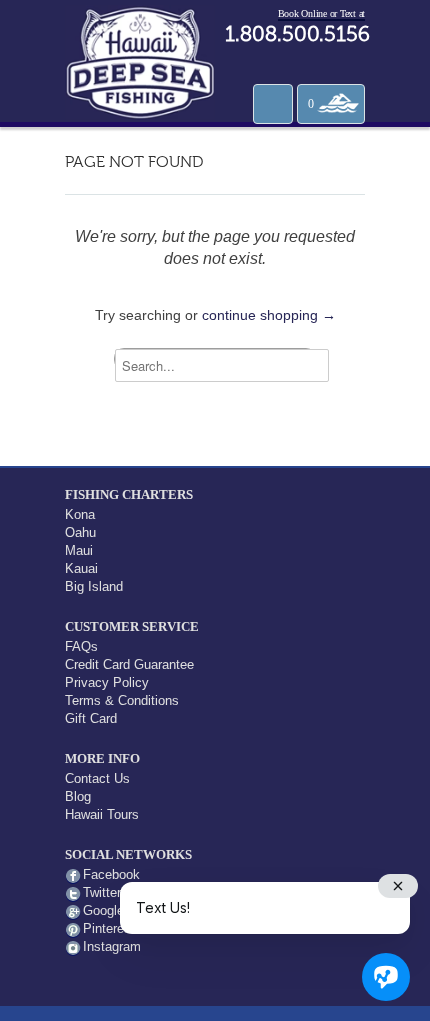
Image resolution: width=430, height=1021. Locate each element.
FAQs (81, 646)
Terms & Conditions (122, 700)
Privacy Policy (107, 682)
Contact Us (97, 778)
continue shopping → (269, 315)
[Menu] (273, 104)
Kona (80, 514)
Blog (78, 796)
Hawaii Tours (102, 814)
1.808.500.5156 (297, 35)
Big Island (94, 586)
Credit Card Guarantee (129, 664)
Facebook (111, 874)
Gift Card (91, 718)
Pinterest (109, 928)
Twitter (102, 892)
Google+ (107, 910)
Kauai (81, 568)
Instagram (112, 946)
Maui (79, 550)
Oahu (80, 532)
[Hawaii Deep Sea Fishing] (140, 61)
